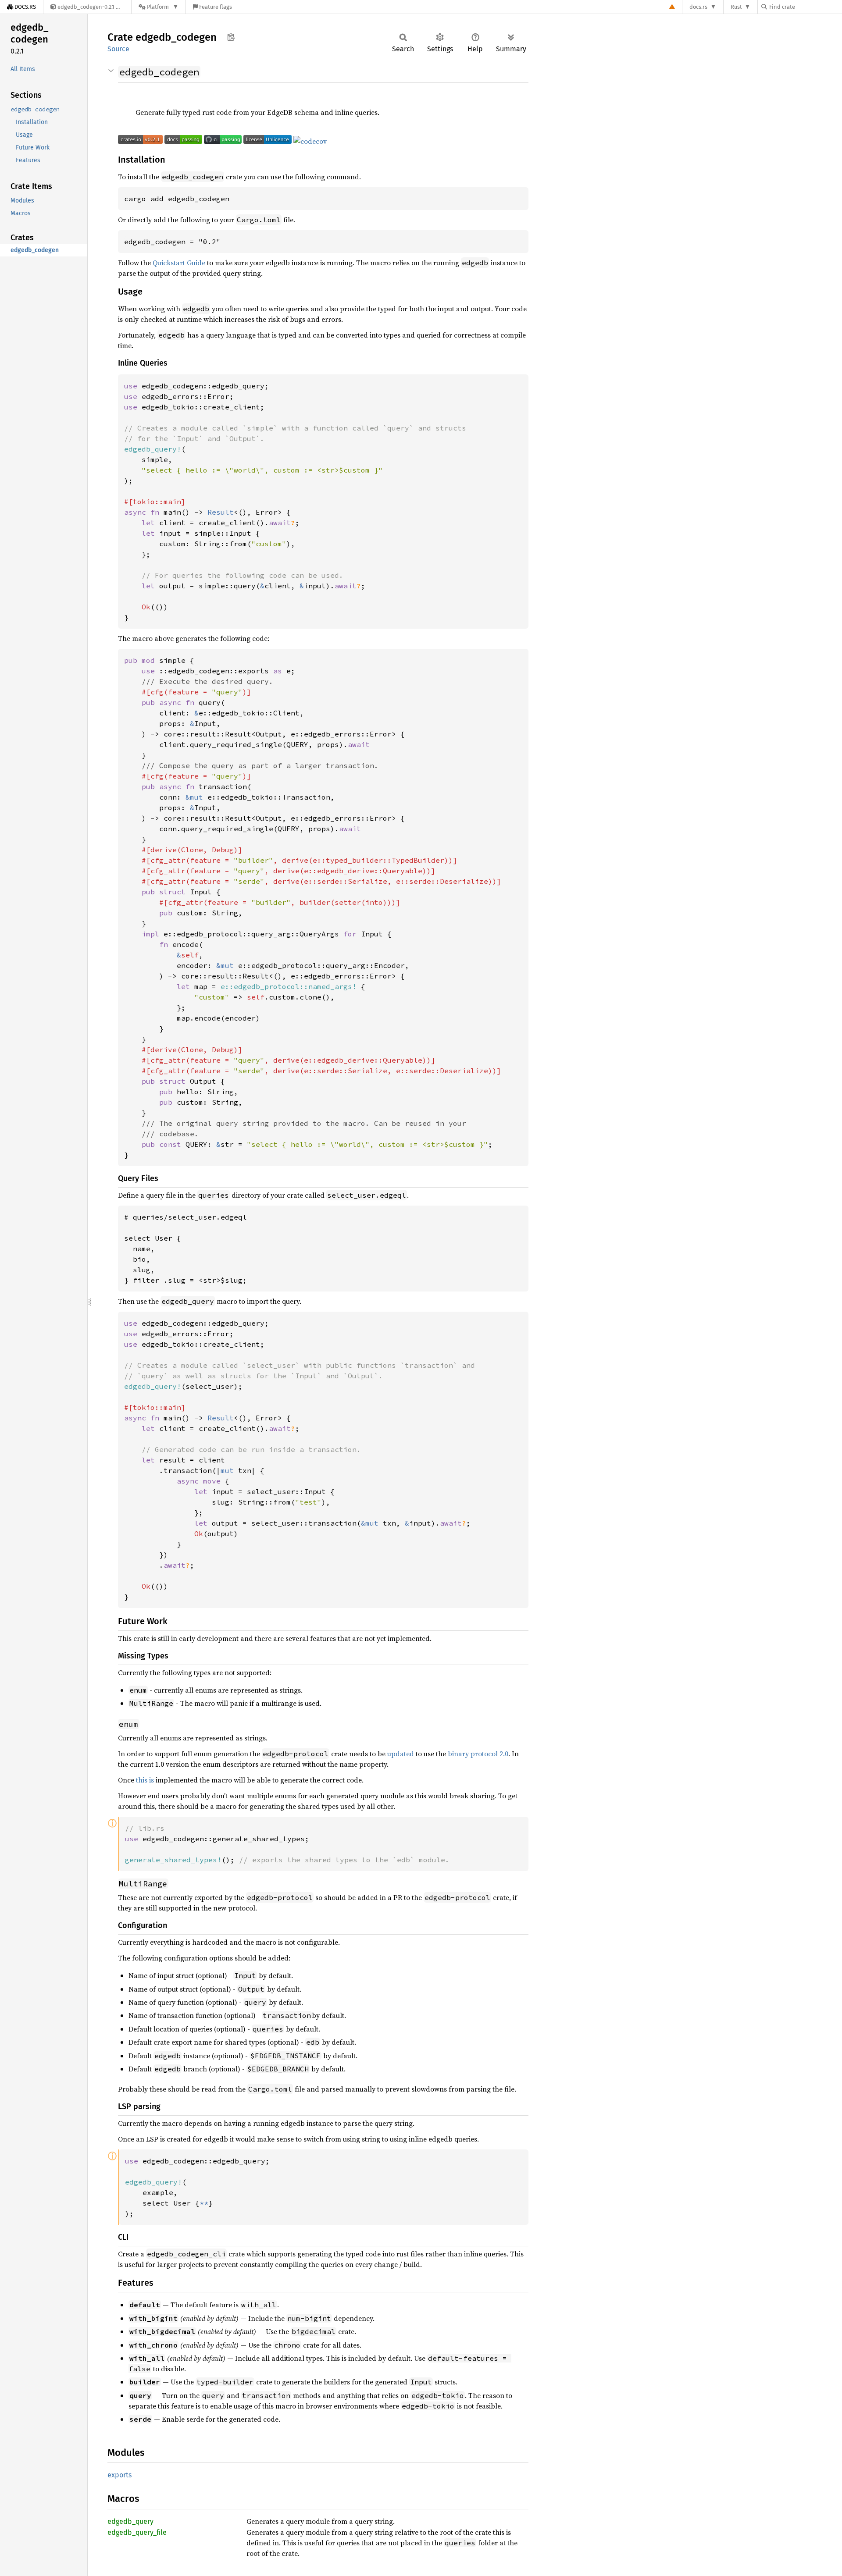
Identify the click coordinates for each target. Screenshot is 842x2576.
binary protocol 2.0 (478, 1754)
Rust (736, 7)
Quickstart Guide (179, 263)
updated (401, 1754)
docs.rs (698, 7)
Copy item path (231, 37)
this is (145, 1780)
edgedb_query (130, 2521)
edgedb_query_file (137, 2532)
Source (118, 49)
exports (120, 2475)
